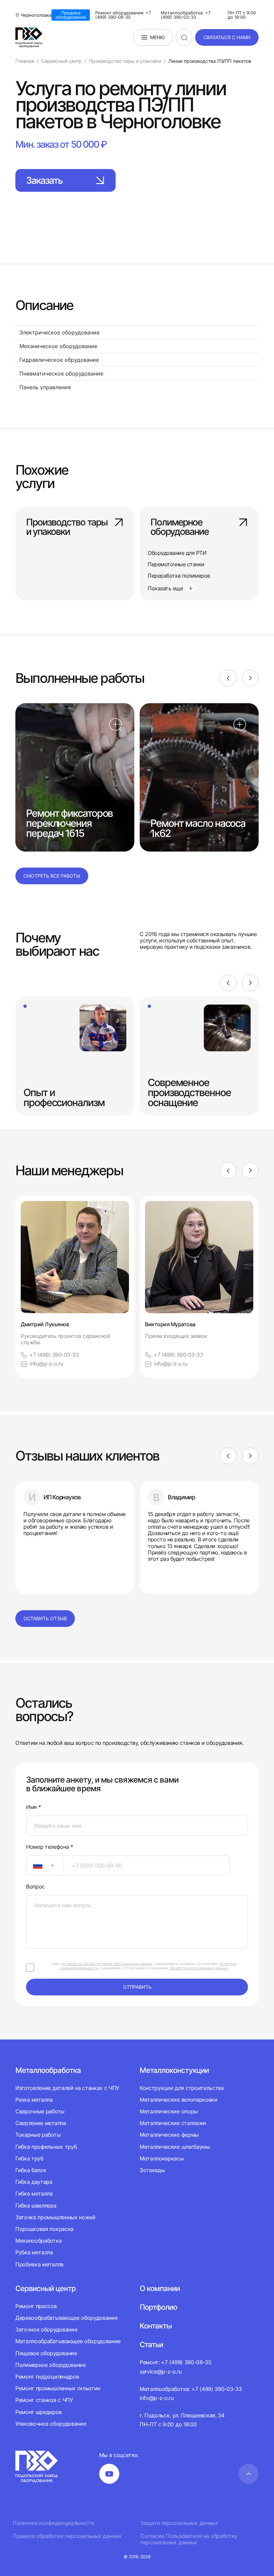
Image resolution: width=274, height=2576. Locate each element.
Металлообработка (48, 2070)
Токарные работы (38, 2135)
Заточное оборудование (46, 2329)
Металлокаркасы (162, 2158)
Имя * (33, 1807)
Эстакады (152, 2170)
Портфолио (158, 2307)
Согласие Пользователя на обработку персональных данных (189, 2539)
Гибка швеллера (36, 2206)
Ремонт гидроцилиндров (47, 2377)
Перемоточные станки (176, 564)
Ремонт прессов (36, 2306)
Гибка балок (31, 2170)
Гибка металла (34, 2193)
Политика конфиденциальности (53, 2523)
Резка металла (34, 2100)
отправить (137, 1987)
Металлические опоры (169, 2111)
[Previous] (228, 678)
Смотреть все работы (52, 876)
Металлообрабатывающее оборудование (68, 2341)
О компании (160, 2288)
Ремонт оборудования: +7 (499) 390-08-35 (123, 15)
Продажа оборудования (71, 15)
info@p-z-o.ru (46, 1364)
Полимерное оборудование (179, 527)
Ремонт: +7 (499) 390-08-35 (176, 2362)
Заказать (44, 180)
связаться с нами (227, 37)
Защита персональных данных (179, 2523)
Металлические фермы (169, 2135)
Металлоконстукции (174, 2070)
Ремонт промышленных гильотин (58, 2388)
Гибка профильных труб (46, 2147)
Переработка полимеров (179, 576)
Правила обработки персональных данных (67, 2536)
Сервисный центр (46, 2288)
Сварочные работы (40, 2111)
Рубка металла (34, 2252)
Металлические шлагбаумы (175, 2147)
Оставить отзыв (45, 1618)
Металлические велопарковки (179, 2100)
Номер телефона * (50, 1847)
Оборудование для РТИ (177, 553)
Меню (157, 37)
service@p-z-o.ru (161, 2372)
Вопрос (35, 1887)
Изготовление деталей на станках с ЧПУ (67, 2088)
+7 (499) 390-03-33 (54, 1355)
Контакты (156, 2326)
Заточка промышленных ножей (55, 2217)
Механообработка (38, 2241)
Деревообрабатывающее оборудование (66, 2318)
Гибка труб (29, 2158)
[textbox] (34, 1865)
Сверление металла (41, 2123)
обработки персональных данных (199, 1968)
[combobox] (45, 1865)
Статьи (151, 2344)
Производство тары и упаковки (67, 527)
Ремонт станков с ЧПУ (44, 2400)
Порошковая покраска (44, 2229)
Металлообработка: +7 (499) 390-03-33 (186, 15)
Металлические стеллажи (173, 2123)
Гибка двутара (34, 2182)
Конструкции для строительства (182, 2088)
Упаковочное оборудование (51, 2424)
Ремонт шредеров (38, 2412)
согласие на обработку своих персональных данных (107, 1964)
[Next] (250, 678)
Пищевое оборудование (46, 2353)
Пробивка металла (39, 2264)
